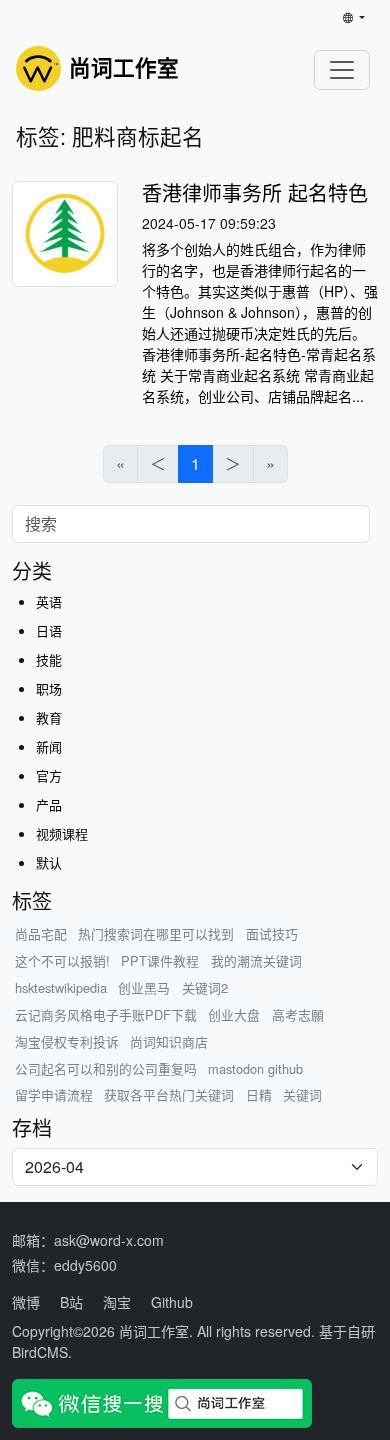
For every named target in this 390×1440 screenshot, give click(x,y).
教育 (49, 717)
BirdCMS (40, 1352)
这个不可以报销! (62, 960)
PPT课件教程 (160, 960)
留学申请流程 (54, 1094)
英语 (49, 601)
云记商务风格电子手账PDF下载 (106, 1014)
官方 (49, 775)
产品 (49, 804)
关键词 (302, 1094)
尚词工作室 (154, 1331)
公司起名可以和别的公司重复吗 (106, 1068)
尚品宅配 (41, 933)
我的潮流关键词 (256, 960)
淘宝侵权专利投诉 (67, 1041)
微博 (26, 1302)
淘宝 (117, 1302)
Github (172, 1302)
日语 (49, 630)
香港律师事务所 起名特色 (255, 192)
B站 (71, 1302)
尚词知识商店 (169, 1041)
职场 (49, 688)
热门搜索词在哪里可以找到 (156, 933)
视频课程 (62, 833)
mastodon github (255, 1068)
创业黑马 (144, 987)
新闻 (49, 746)
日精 (259, 1094)
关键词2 (205, 987)
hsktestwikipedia (61, 987)
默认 (49, 862)
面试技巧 (272, 933)
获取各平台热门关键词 (169, 1094)
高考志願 (298, 1014)
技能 (49, 659)
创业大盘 (234, 1014)
